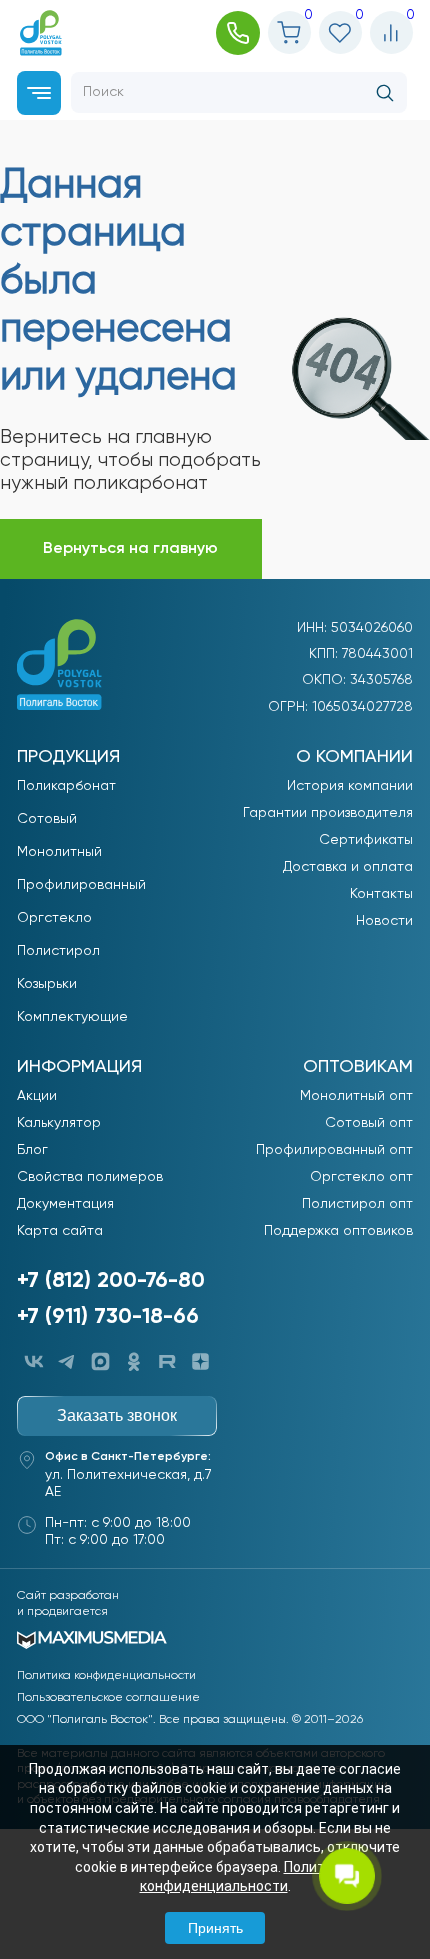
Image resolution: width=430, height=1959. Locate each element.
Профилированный (81, 885)
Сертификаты (366, 840)
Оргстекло (54, 918)
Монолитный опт (356, 1096)
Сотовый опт (369, 1123)
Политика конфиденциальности (106, 1676)
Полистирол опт (357, 1204)
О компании (354, 757)
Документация (65, 1204)
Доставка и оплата (348, 867)
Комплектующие (72, 1017)
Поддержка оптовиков (338, 1231)
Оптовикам (358, 1067)
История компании (350, 786)
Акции (37, 1096)
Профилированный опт (334, 1150)
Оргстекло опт (361, 1177)
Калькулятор (59, 1123)
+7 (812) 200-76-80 (111, 1281)
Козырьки (47, 984)
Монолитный (59, 852)
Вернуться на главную (130, 549)
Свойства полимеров (90, 1177)
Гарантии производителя (328, 813)
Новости (384, 921)
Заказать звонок (117, 1415)
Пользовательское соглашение (108, 1698)
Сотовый (47, 819)
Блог (32, 1150)
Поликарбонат (66, 786)
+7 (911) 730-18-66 (108, 1317)
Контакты (381, 894)
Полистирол (58, 951)
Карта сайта (60, 1231)
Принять (215, 1928)
